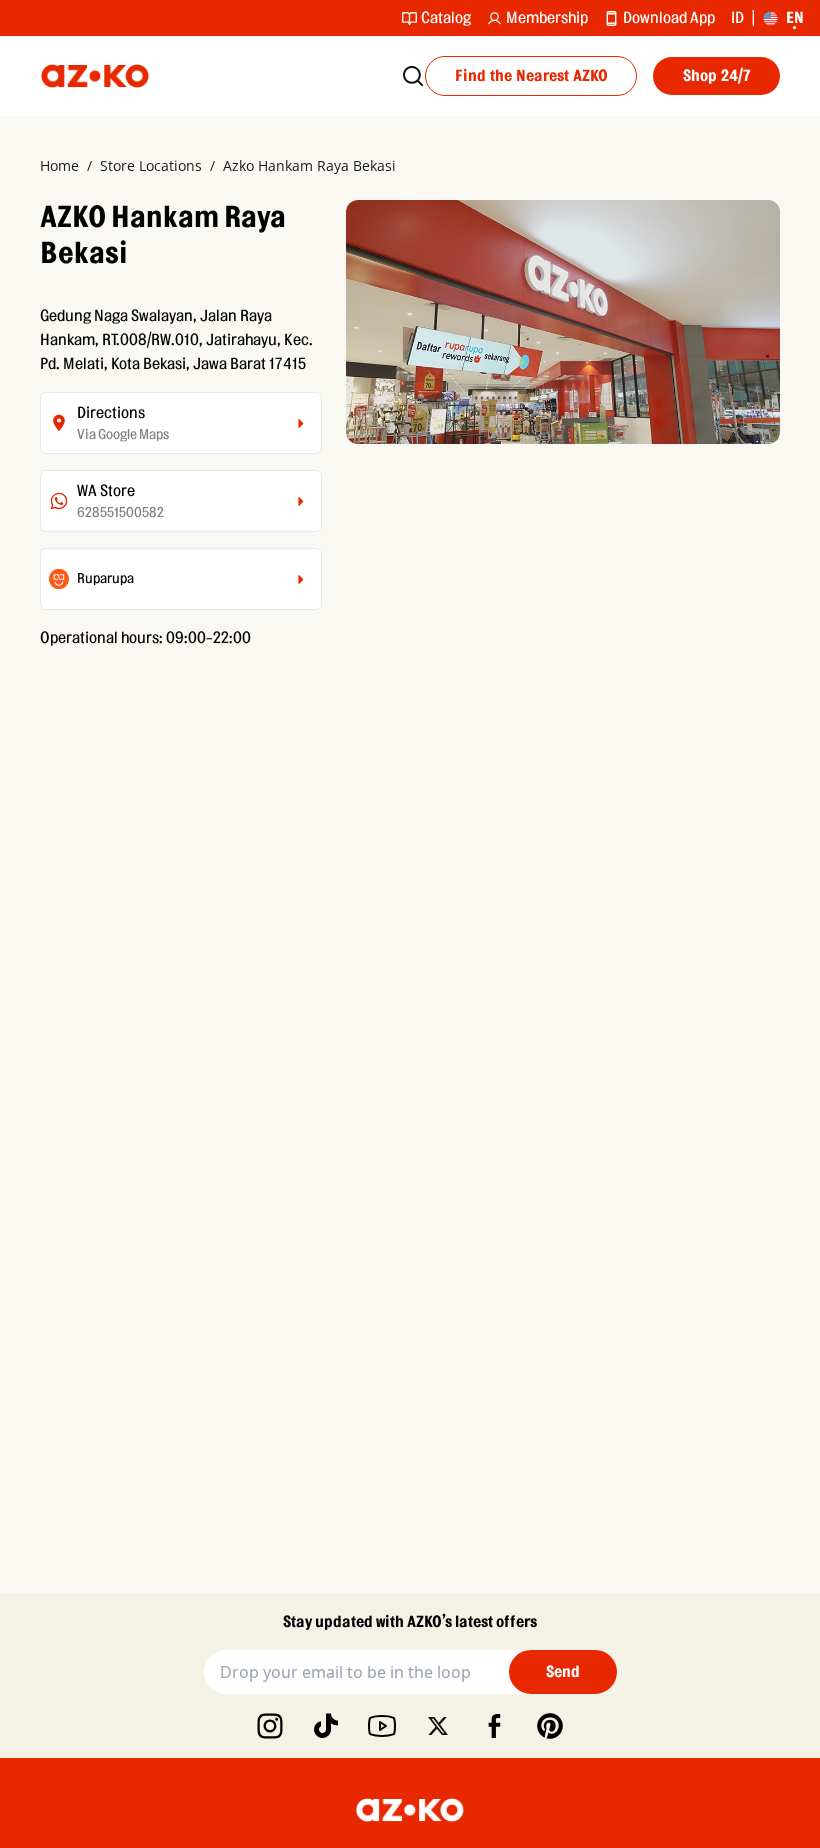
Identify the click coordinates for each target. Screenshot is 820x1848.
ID (737, 18)
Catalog (446, 18)
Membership (547, 18)
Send (563, 1672)
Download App (669, 18)
